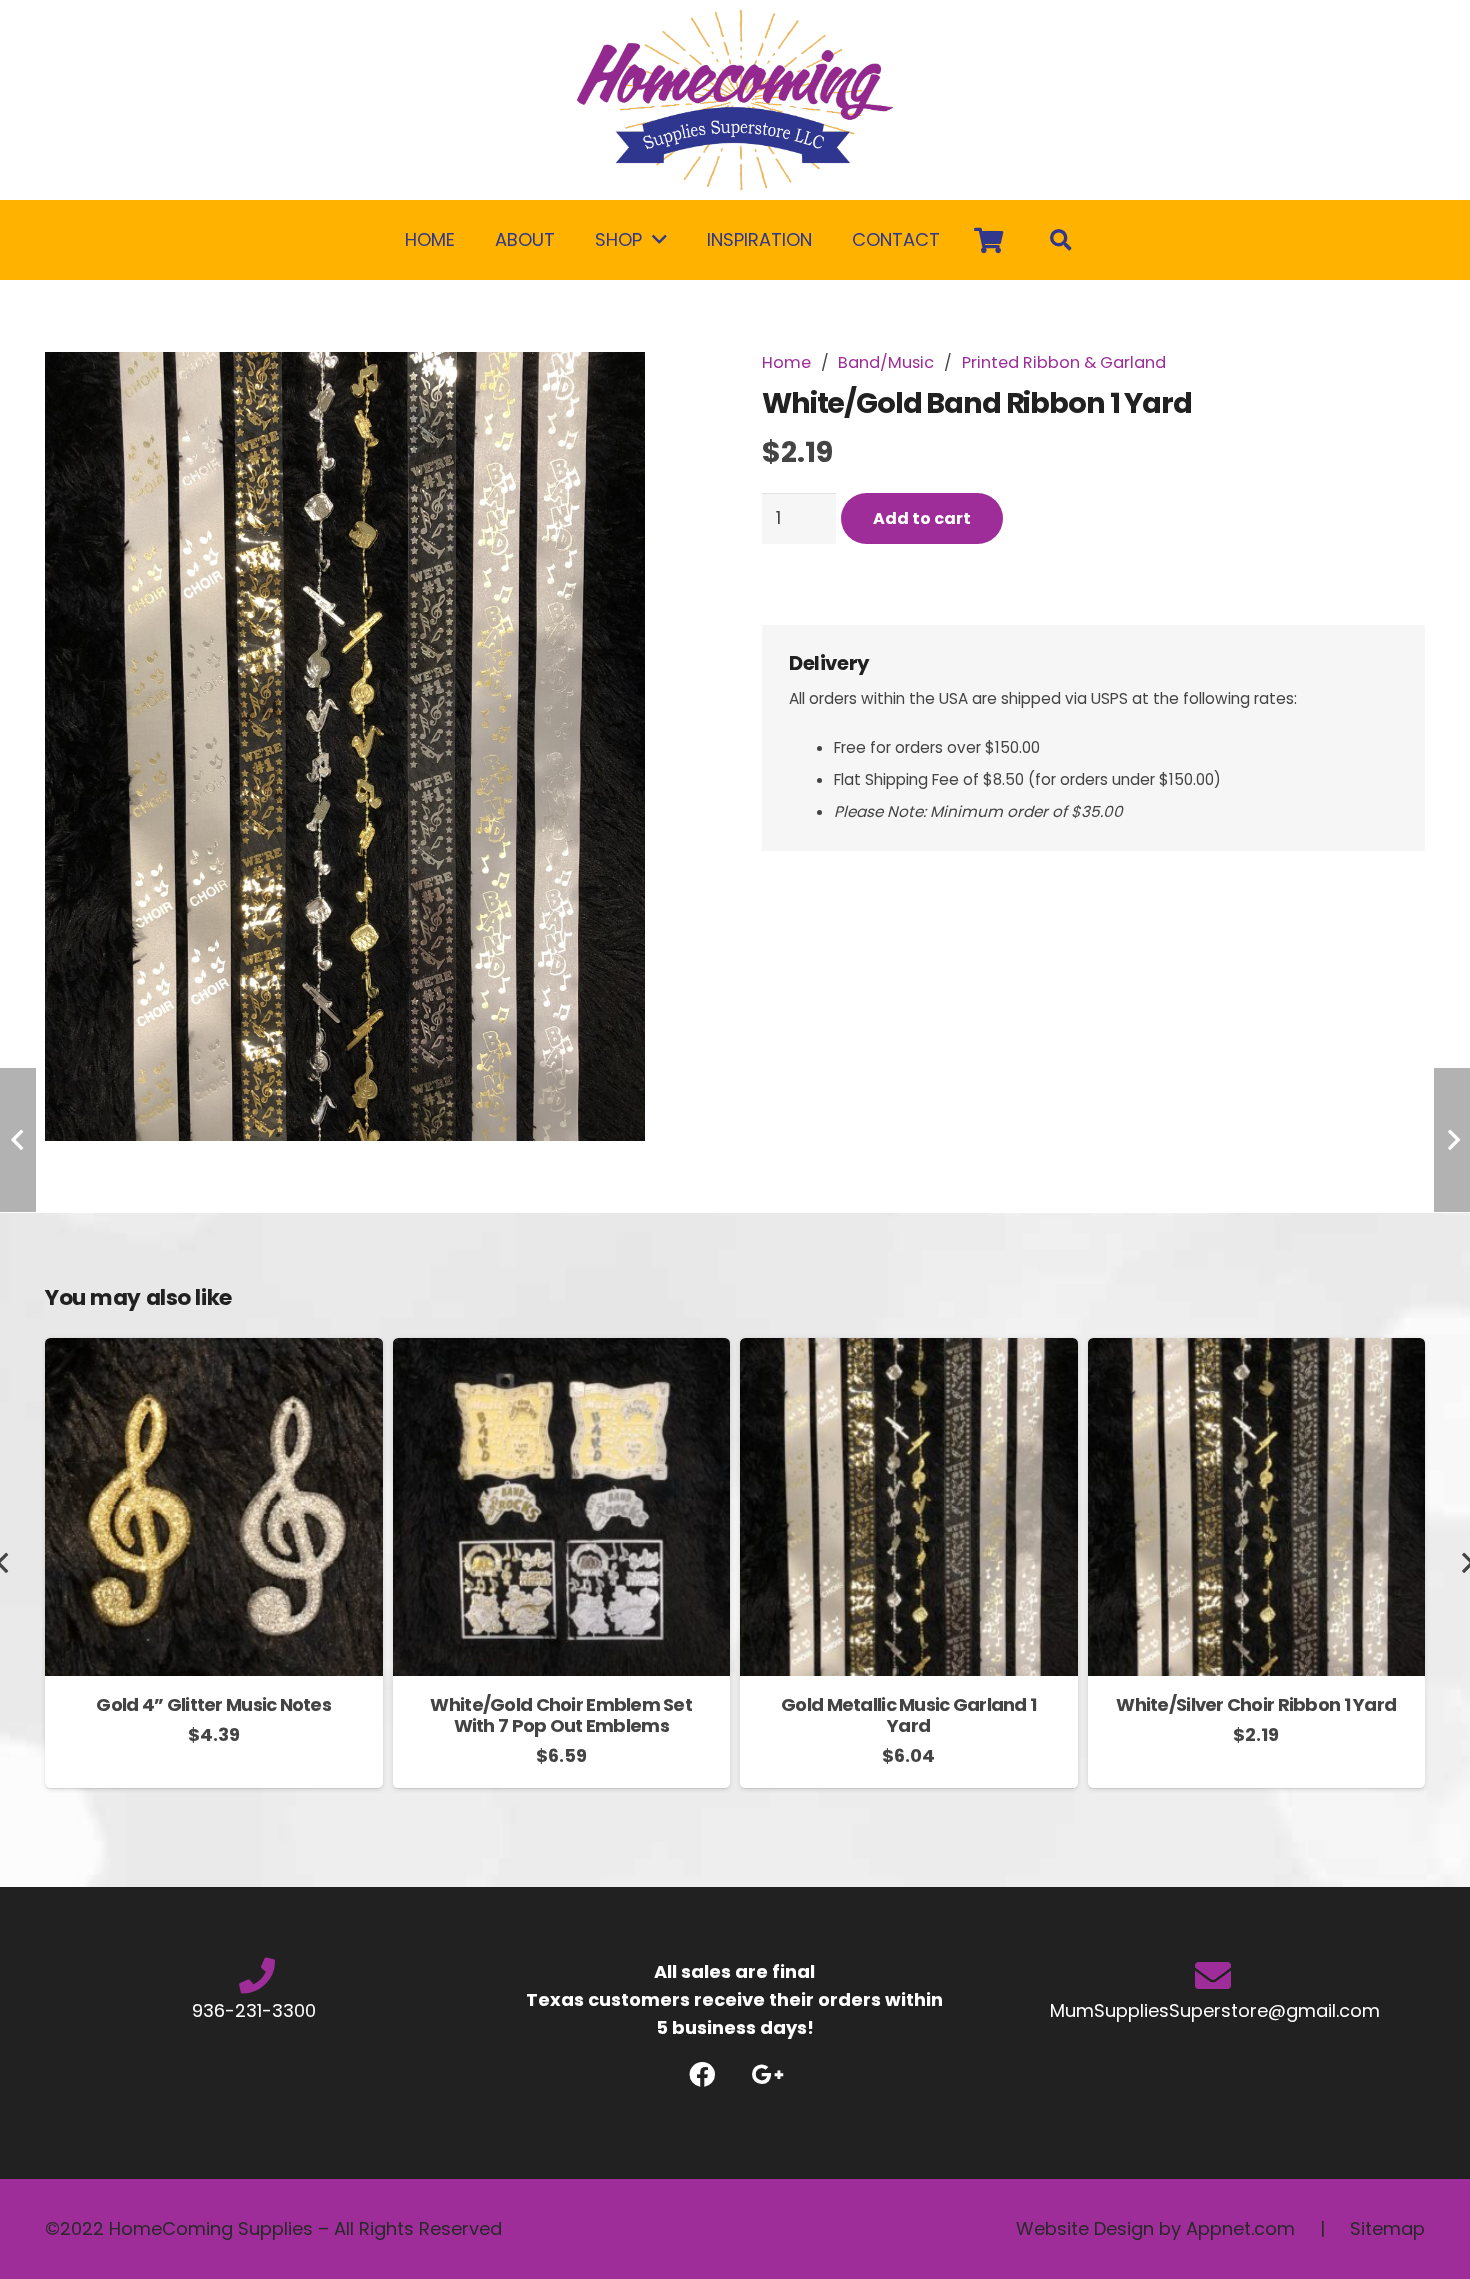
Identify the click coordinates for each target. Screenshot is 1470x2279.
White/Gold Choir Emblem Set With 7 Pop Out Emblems (561, 1715)
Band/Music (886, 362)
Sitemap (1387, 2228)
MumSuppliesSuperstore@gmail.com (1212, 2010)
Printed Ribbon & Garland (1064, 362)
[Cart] (988, 240)
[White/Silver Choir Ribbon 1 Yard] (1257, 1351)
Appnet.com (1240, 2228)
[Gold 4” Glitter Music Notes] (214, 1351)
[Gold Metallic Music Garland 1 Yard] (909, 1351)
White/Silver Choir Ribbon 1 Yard (1256, 1704)
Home (786, 362)
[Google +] (767, 2074)
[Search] (1061, 240)
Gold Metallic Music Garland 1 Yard (908, 1715)
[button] (672, 388)
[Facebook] (702, 2074)
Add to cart (922, 517)
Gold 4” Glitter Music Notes (213, 1704)
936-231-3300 (256, 2010)
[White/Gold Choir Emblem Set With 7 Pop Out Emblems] (562, 1351)
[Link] (735, 100)
